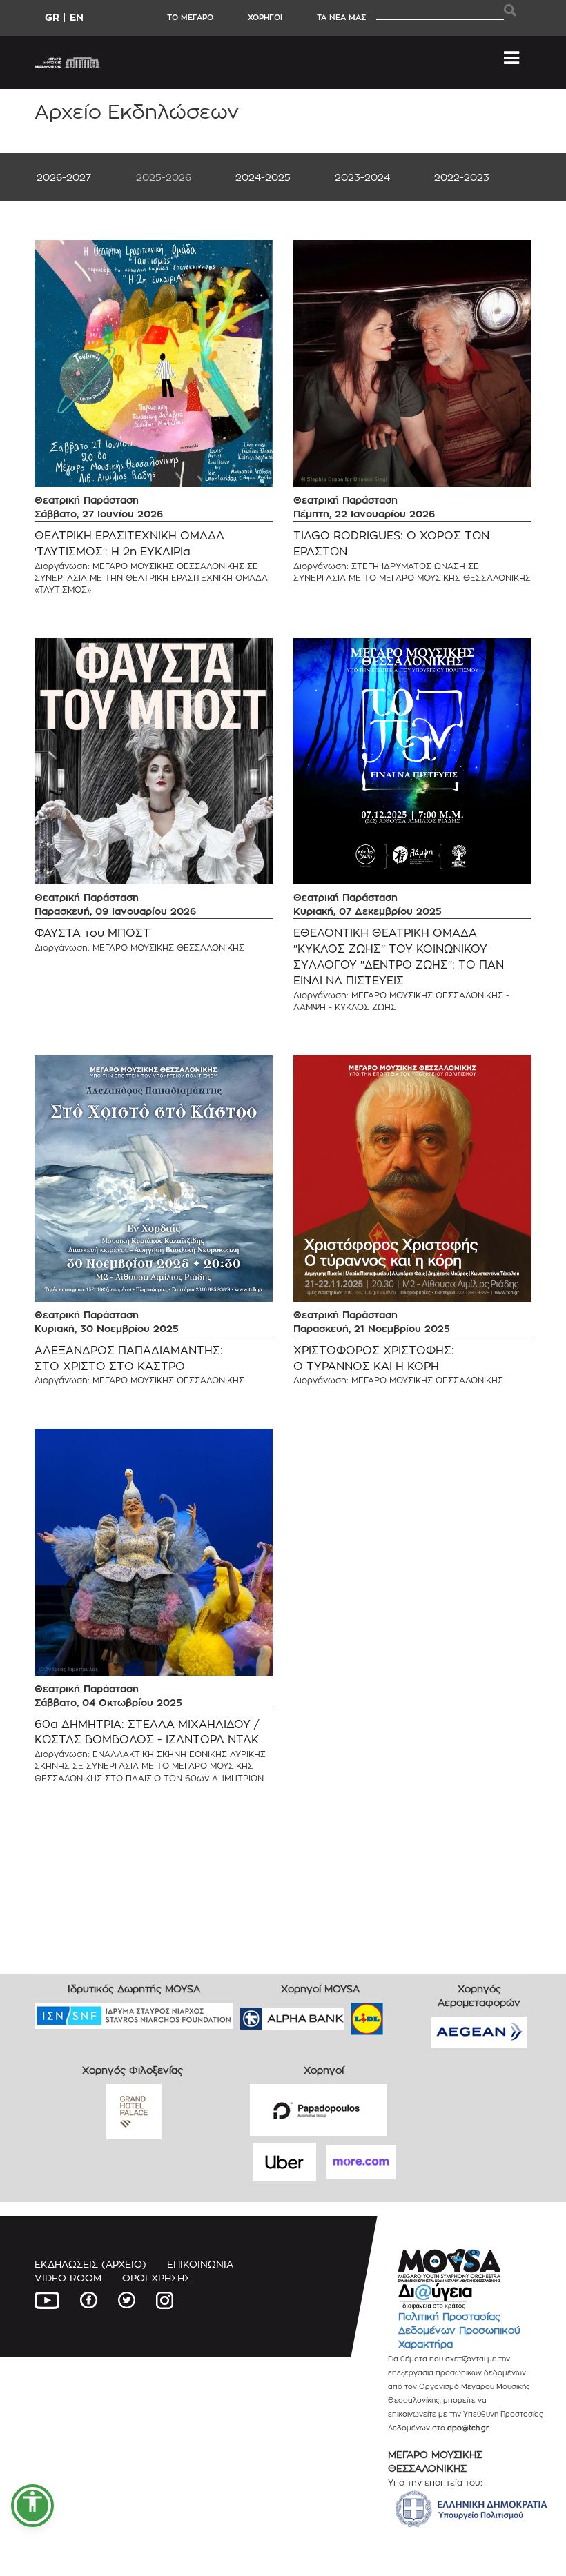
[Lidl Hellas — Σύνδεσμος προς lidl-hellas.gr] (347, 2014)
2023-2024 (362, 177)
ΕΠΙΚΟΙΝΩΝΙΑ (200, 2264)
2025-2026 (164, 177)
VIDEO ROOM (68, 2278)
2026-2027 (64, 177)
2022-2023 (462, 177)
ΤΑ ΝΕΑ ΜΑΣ (341, 17)
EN (77, 17)
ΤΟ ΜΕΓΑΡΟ (190, 17)
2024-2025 (263, 177)
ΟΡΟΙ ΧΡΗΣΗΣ (156, 2278)
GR (52, 17)
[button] (32, 2506)
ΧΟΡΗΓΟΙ (265, 17)
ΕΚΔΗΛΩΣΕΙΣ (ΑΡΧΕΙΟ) (90, 2264)
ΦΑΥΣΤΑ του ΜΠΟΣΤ (92, 933)
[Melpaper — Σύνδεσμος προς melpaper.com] (407, 2014)
